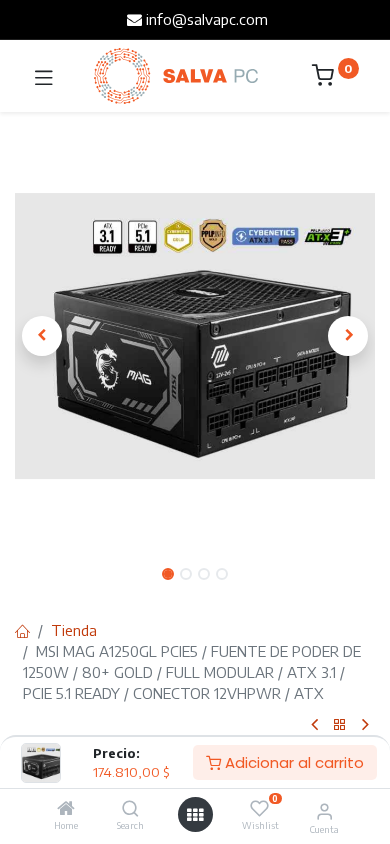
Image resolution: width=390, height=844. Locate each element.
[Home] (66, 809)
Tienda (74, 630)
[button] (42, 336)
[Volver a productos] (340, 725)
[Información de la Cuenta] (324, 810)
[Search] (130, 809)
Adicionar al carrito (292, 762)
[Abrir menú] (195, 815)
